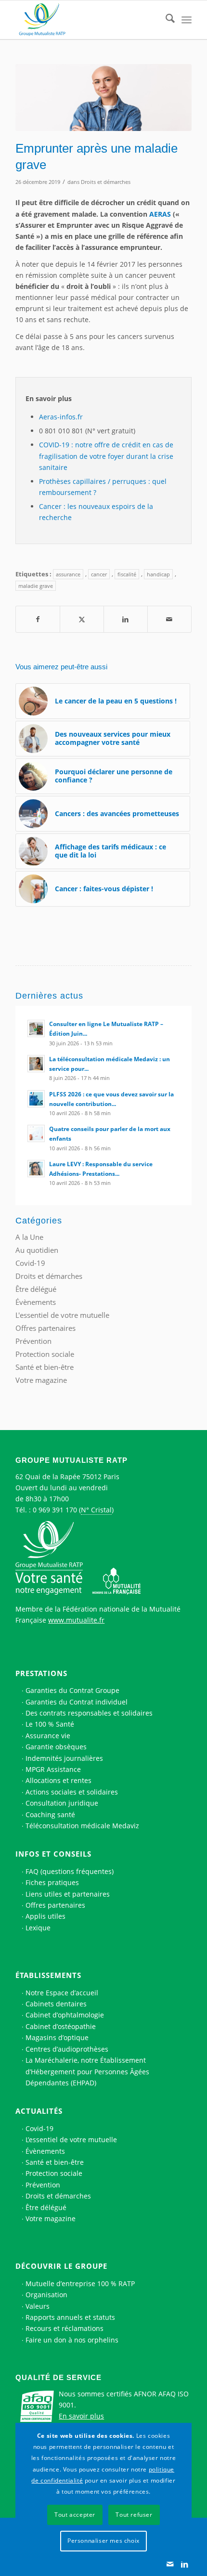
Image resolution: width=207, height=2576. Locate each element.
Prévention (33, 1341)
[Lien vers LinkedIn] (184, 2564)
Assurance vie (48, 1736)
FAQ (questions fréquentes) (70, 1871)
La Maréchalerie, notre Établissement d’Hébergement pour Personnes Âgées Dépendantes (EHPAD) (87, 2071)
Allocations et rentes (58, 1780)
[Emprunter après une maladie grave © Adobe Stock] (103, 98)
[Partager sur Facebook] (38, 619)
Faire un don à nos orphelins (72, 2340)
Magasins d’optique (57, 2037)
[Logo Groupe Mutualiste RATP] (86, 20)
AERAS (160, 214)
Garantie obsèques (56, 1747)
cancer (99, 574)
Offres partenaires (45, 1328)
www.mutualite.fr (76, 1620)
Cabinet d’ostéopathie (61, 2026)
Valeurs (38, 2306)
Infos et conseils (53, 1854)
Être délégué (36, 1289)
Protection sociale (45, 1354)
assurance (68, 574)
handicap (158, 574)
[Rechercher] (165, 20)
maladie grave (36, 586)
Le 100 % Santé (50, 1724)
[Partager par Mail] (169, 619)
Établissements (48, 1975)
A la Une (29, 1237)
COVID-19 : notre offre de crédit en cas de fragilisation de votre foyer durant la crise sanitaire (106, 456)
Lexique (38, 1928)
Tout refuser (134, 2515)
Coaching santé (50, 1815)
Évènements (36, 1302)
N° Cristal (96, 1510)
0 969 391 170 (55, 1510)
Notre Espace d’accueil (62, 1993)
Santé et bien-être (45, 1367)
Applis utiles (45, 1916)
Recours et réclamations (65, 2328)
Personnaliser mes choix (103, 2541)
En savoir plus (81, 2416)
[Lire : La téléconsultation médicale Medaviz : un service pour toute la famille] (36, 1064)
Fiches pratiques (52, 1882)
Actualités (39, 2111)
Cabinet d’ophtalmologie (65, 2015)
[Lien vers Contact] (170, 2564)
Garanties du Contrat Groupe (72, 1690)
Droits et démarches (106, 182)
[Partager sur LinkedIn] (126, 619)
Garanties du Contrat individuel (77, 1702)
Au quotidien (37, 1250)
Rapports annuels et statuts (70, 2317)
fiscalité (127, 574)
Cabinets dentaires (56, 2004)
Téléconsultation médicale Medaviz (82, 1826)
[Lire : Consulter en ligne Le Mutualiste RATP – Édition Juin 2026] (36, 1028)
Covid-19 (30, 1263)
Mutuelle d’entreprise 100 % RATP (80, 2283)
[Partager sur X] (82, 619)
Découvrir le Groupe (61, 2266)
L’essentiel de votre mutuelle (71, 2140)
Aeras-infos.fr (61, 417)
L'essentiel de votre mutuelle (62, 1315)
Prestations (41, 1673)
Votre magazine (41, 1380)
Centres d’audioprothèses (67, 2049)
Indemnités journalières (64, 1758)
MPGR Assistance (53, 1769)
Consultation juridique (62, 1803)
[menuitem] (165, 20)
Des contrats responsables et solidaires (89, 1713)
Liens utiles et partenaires (68, 1894)
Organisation (46, 2295)
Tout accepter (75, 2515)
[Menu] (187, 20)
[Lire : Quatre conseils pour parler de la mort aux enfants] (36, 1133)
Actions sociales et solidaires (72, 1792)
